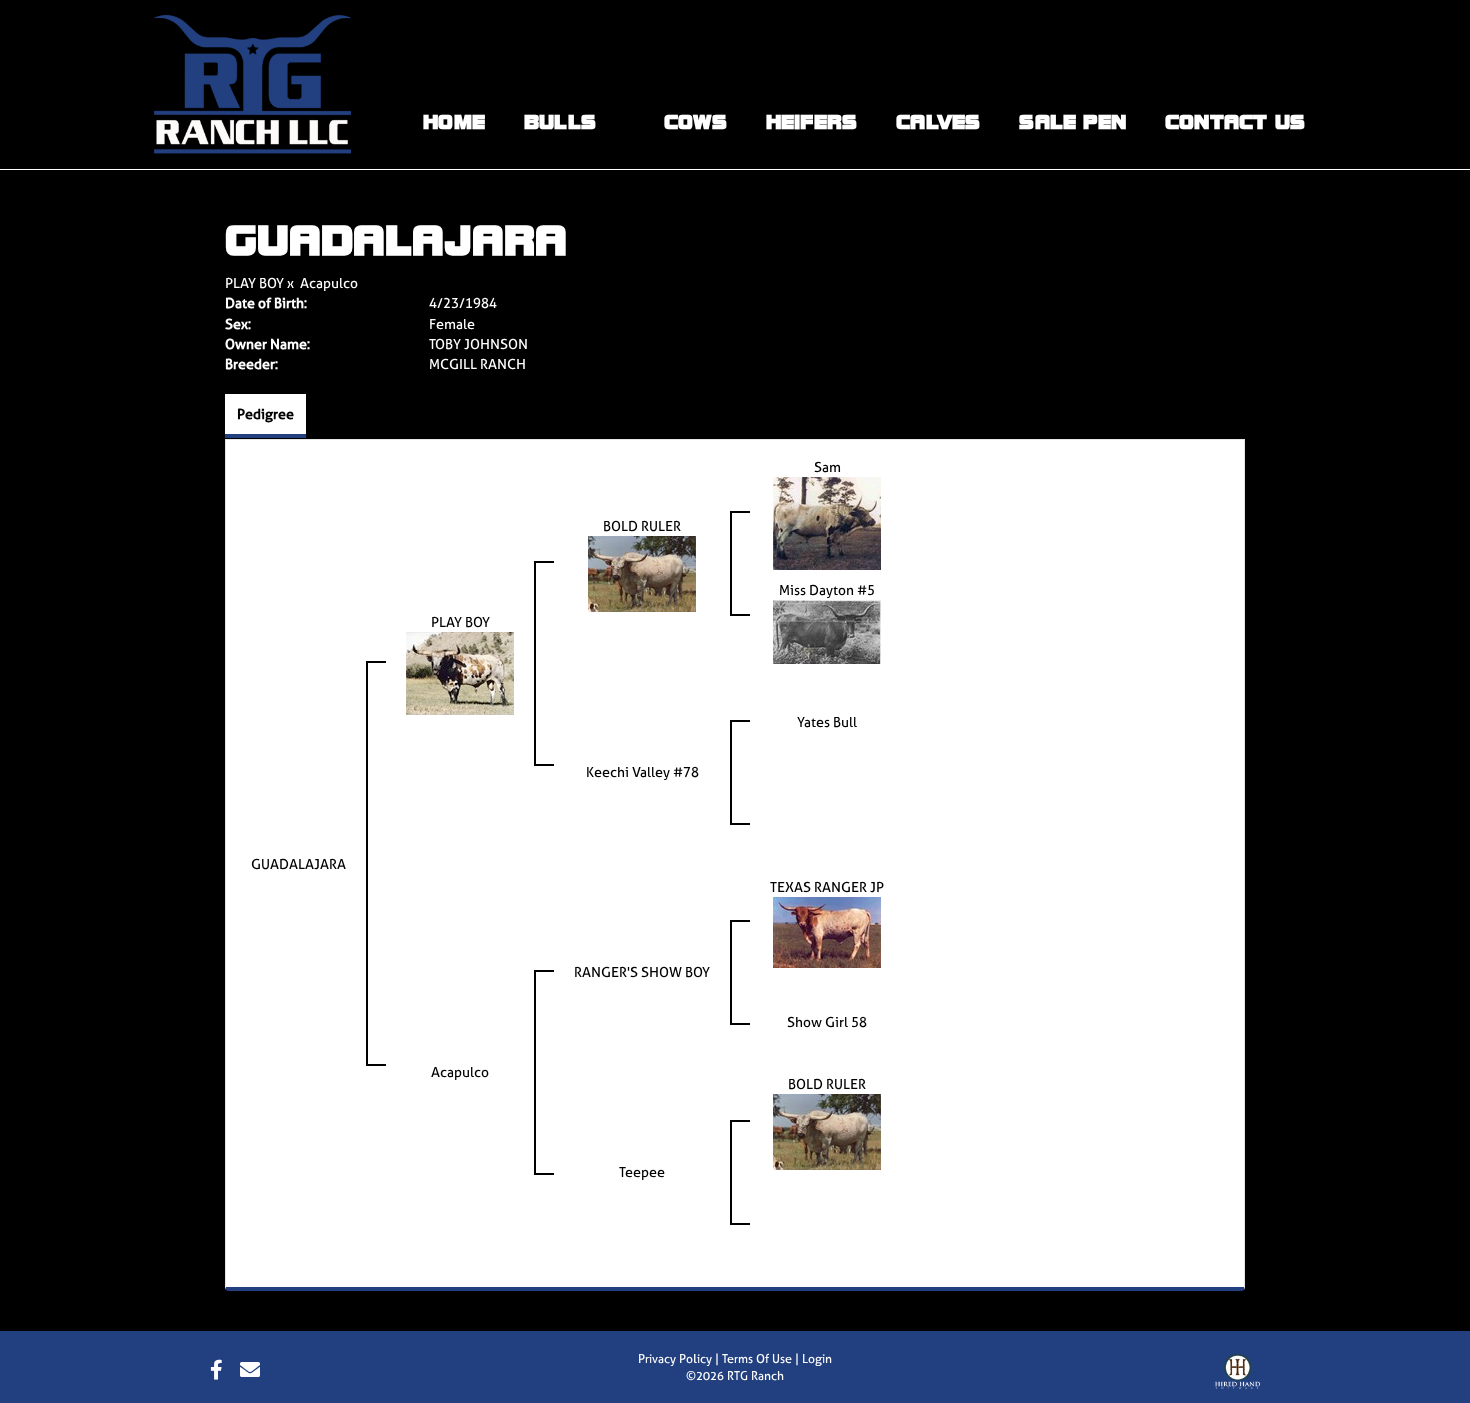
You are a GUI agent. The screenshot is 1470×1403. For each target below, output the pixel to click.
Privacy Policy (675, 1359)
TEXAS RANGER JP (827, 886)
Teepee (642, 1171)
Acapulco (329, 282)
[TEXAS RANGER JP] (827, 930)
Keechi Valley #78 (642, 771)
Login (817, 1359)
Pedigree (265, 413)
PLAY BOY (254, 282)
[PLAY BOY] (460, 671)
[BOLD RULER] (642, 571)
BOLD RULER (642, 525)
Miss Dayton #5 (827, 589)
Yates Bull (827, 721)
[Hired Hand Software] (1237, 1376)
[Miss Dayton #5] (827, 630)
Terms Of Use (757, 1359)
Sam (827, 466)
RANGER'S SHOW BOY (642, 971)
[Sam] (827, 521)
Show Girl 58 (827, 1021)
